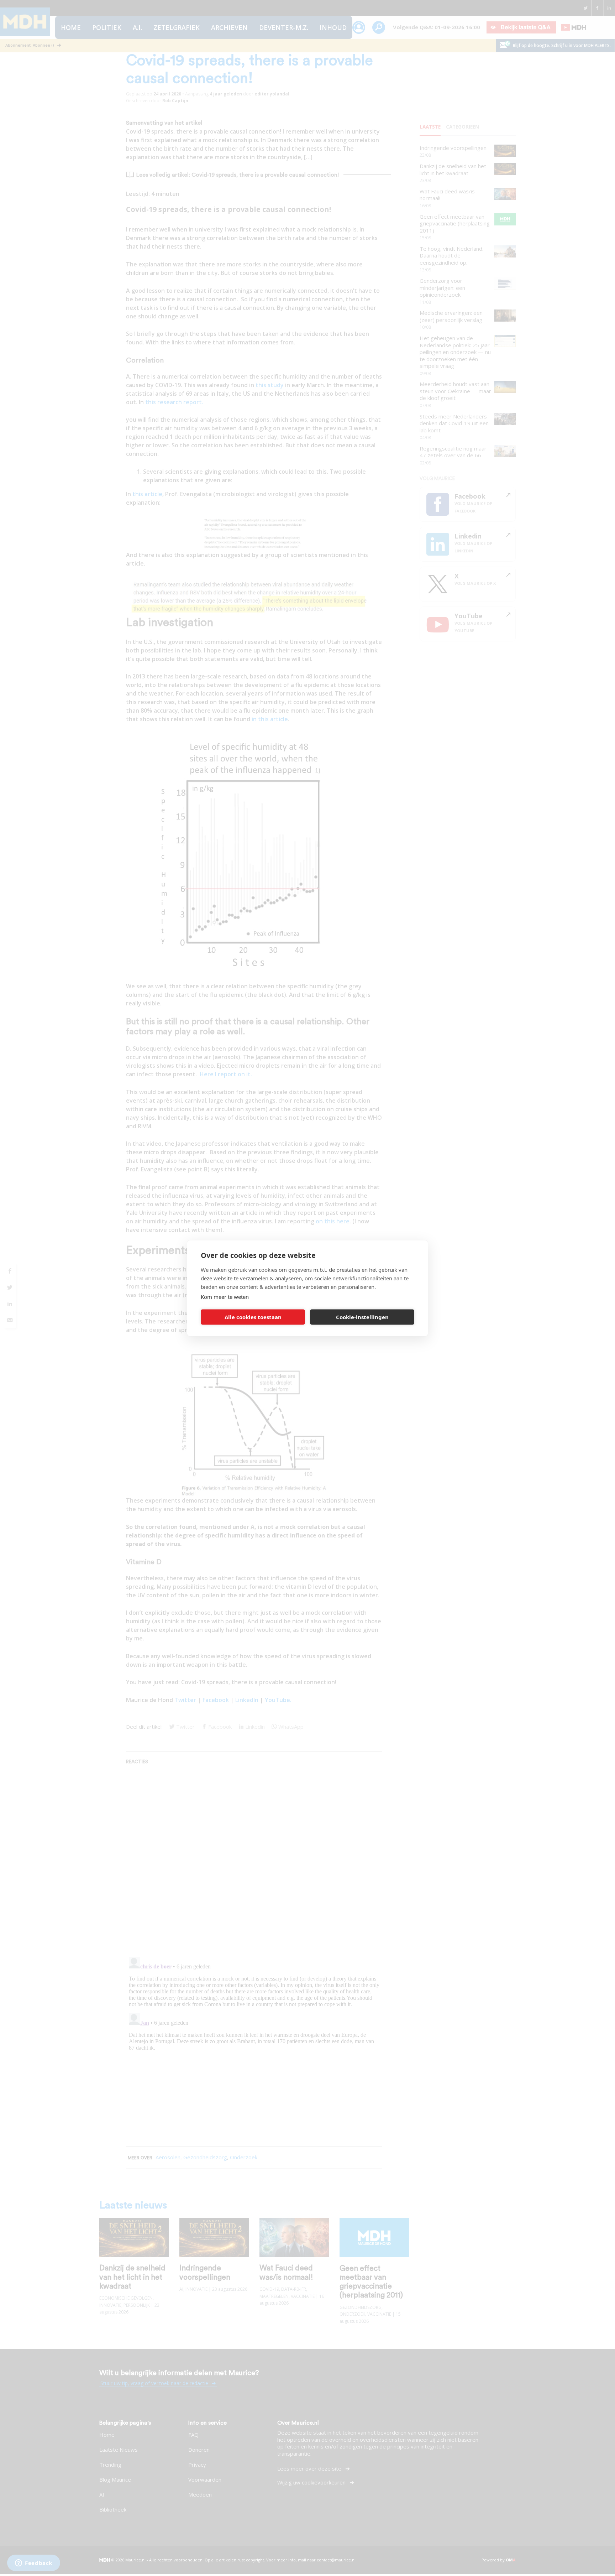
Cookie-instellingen (362, 1317)
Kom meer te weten (225, 1296)
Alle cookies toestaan (253, 1317)
